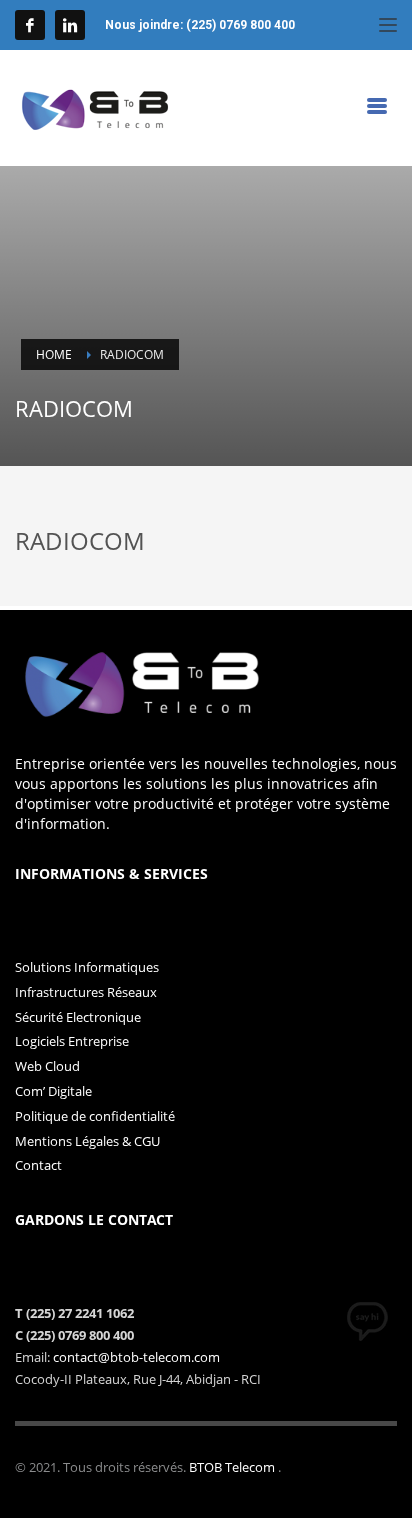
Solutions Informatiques (87, 967)
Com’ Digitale (53, 1091)
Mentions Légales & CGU (87, 1141)
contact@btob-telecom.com (136, 1357)
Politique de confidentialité (95, 1116)
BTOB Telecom (233, 1467)
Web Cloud (47, 1066)
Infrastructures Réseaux (86, 992)
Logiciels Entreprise (72, 1041)
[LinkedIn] (70, 25)
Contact (38, 1165)
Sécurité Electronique (78, 1017)
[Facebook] (30, 25)
